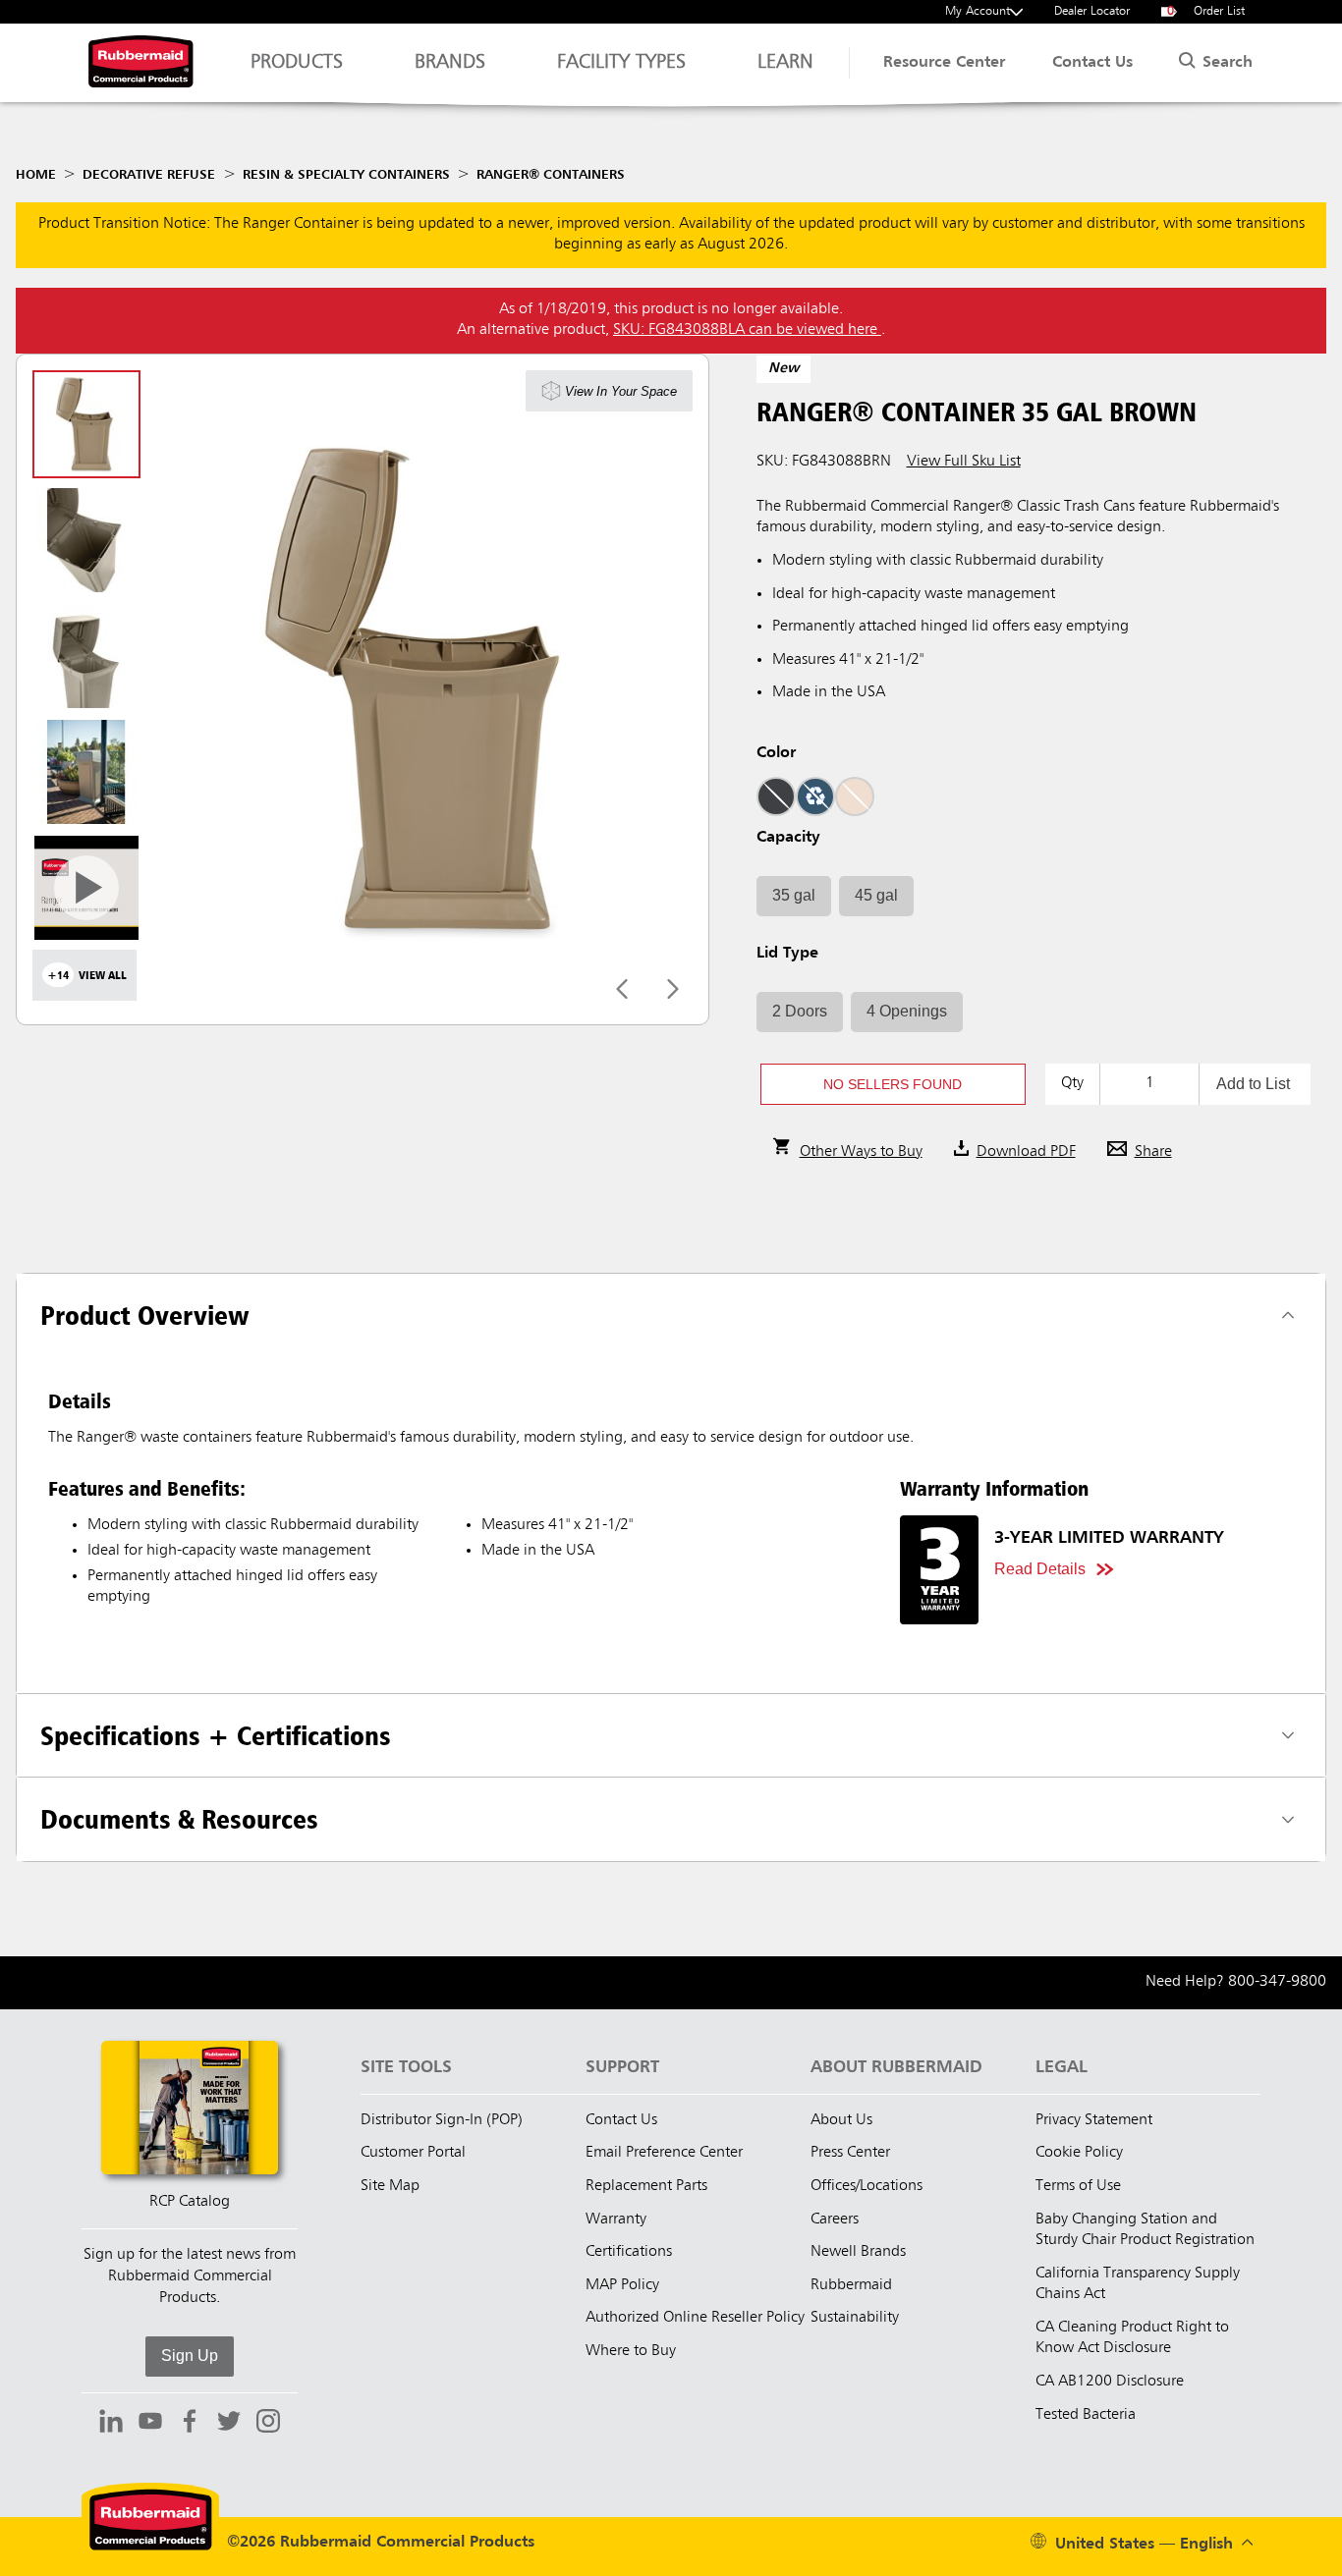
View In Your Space (621, 391)
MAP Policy (622, 2285)
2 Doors (800, 1011)
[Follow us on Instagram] (268, 2424)
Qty (1072, 1083)
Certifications (629, 2252)
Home (36, 175)
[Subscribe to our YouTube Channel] (150, 2424)
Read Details (1040, 1569)
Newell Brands (858, 2252)
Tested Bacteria (1086, 2415)
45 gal (876, 895)
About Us (841, 2120)
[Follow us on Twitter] (229, 2424)
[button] (893, 1084)
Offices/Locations (867, 2186)
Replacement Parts (646, 2186)
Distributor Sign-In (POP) (442, 2120)
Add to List (1253, 1084)
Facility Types (621, 63)
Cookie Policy (1079, 2153)
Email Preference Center (664, 2153)
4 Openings (907, 1011)
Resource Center (944, 63)
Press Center (850, 2153)
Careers (835, 2220)
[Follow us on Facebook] (190, 2424)
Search (1225, 63)
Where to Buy (631, 2351)
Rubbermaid (851, 2285)
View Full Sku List (964, 462)
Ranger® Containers (551, 175)
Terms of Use (1078, 2186)
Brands (450, 63)
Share (1153, 1152)
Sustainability (855, 2318)
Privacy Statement (1094, 2120)
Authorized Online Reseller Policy (695, 2318)
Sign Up (190, 2356)
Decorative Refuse (149, 175)
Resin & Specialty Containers (346, 175)
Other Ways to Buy (861, 1152)
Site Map (390, 2186)
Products (297, 63)
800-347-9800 (1277, 1982)
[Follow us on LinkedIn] (111, 2424)
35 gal (794, 895)
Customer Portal (413, 2153)
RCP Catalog (190, 2202)
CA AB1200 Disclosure (1110, 2382)
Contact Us (1092, 63)
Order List (1206, 11)
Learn (785, 63)
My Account (978, 11)
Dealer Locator (1092, 11)
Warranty (616, 2220)
